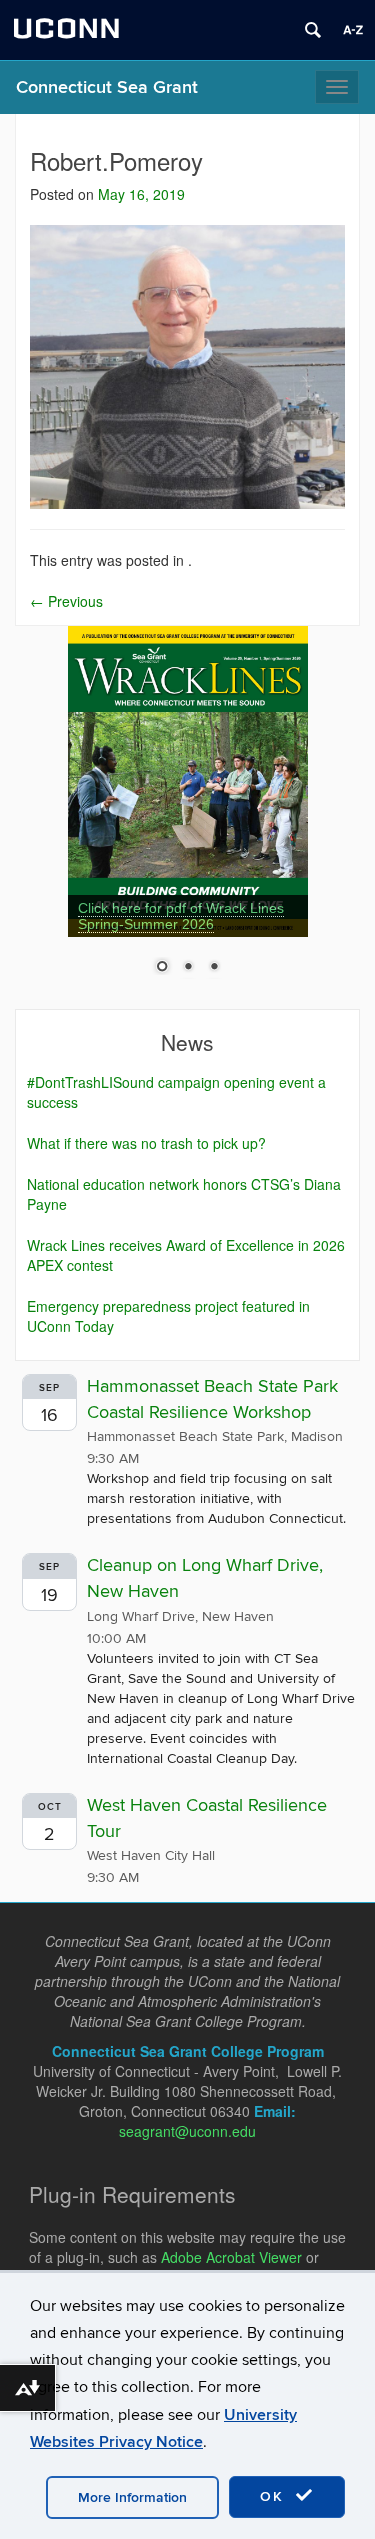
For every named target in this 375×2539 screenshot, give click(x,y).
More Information (132, 2497)
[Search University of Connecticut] (313, 30)
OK (275, 2496)
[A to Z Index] (353, 30)
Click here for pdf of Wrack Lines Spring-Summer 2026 (181, 916)
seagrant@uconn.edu (187, 2131)
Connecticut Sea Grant (107, 87)
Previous (66, 601)
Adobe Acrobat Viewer (231, 2257)
